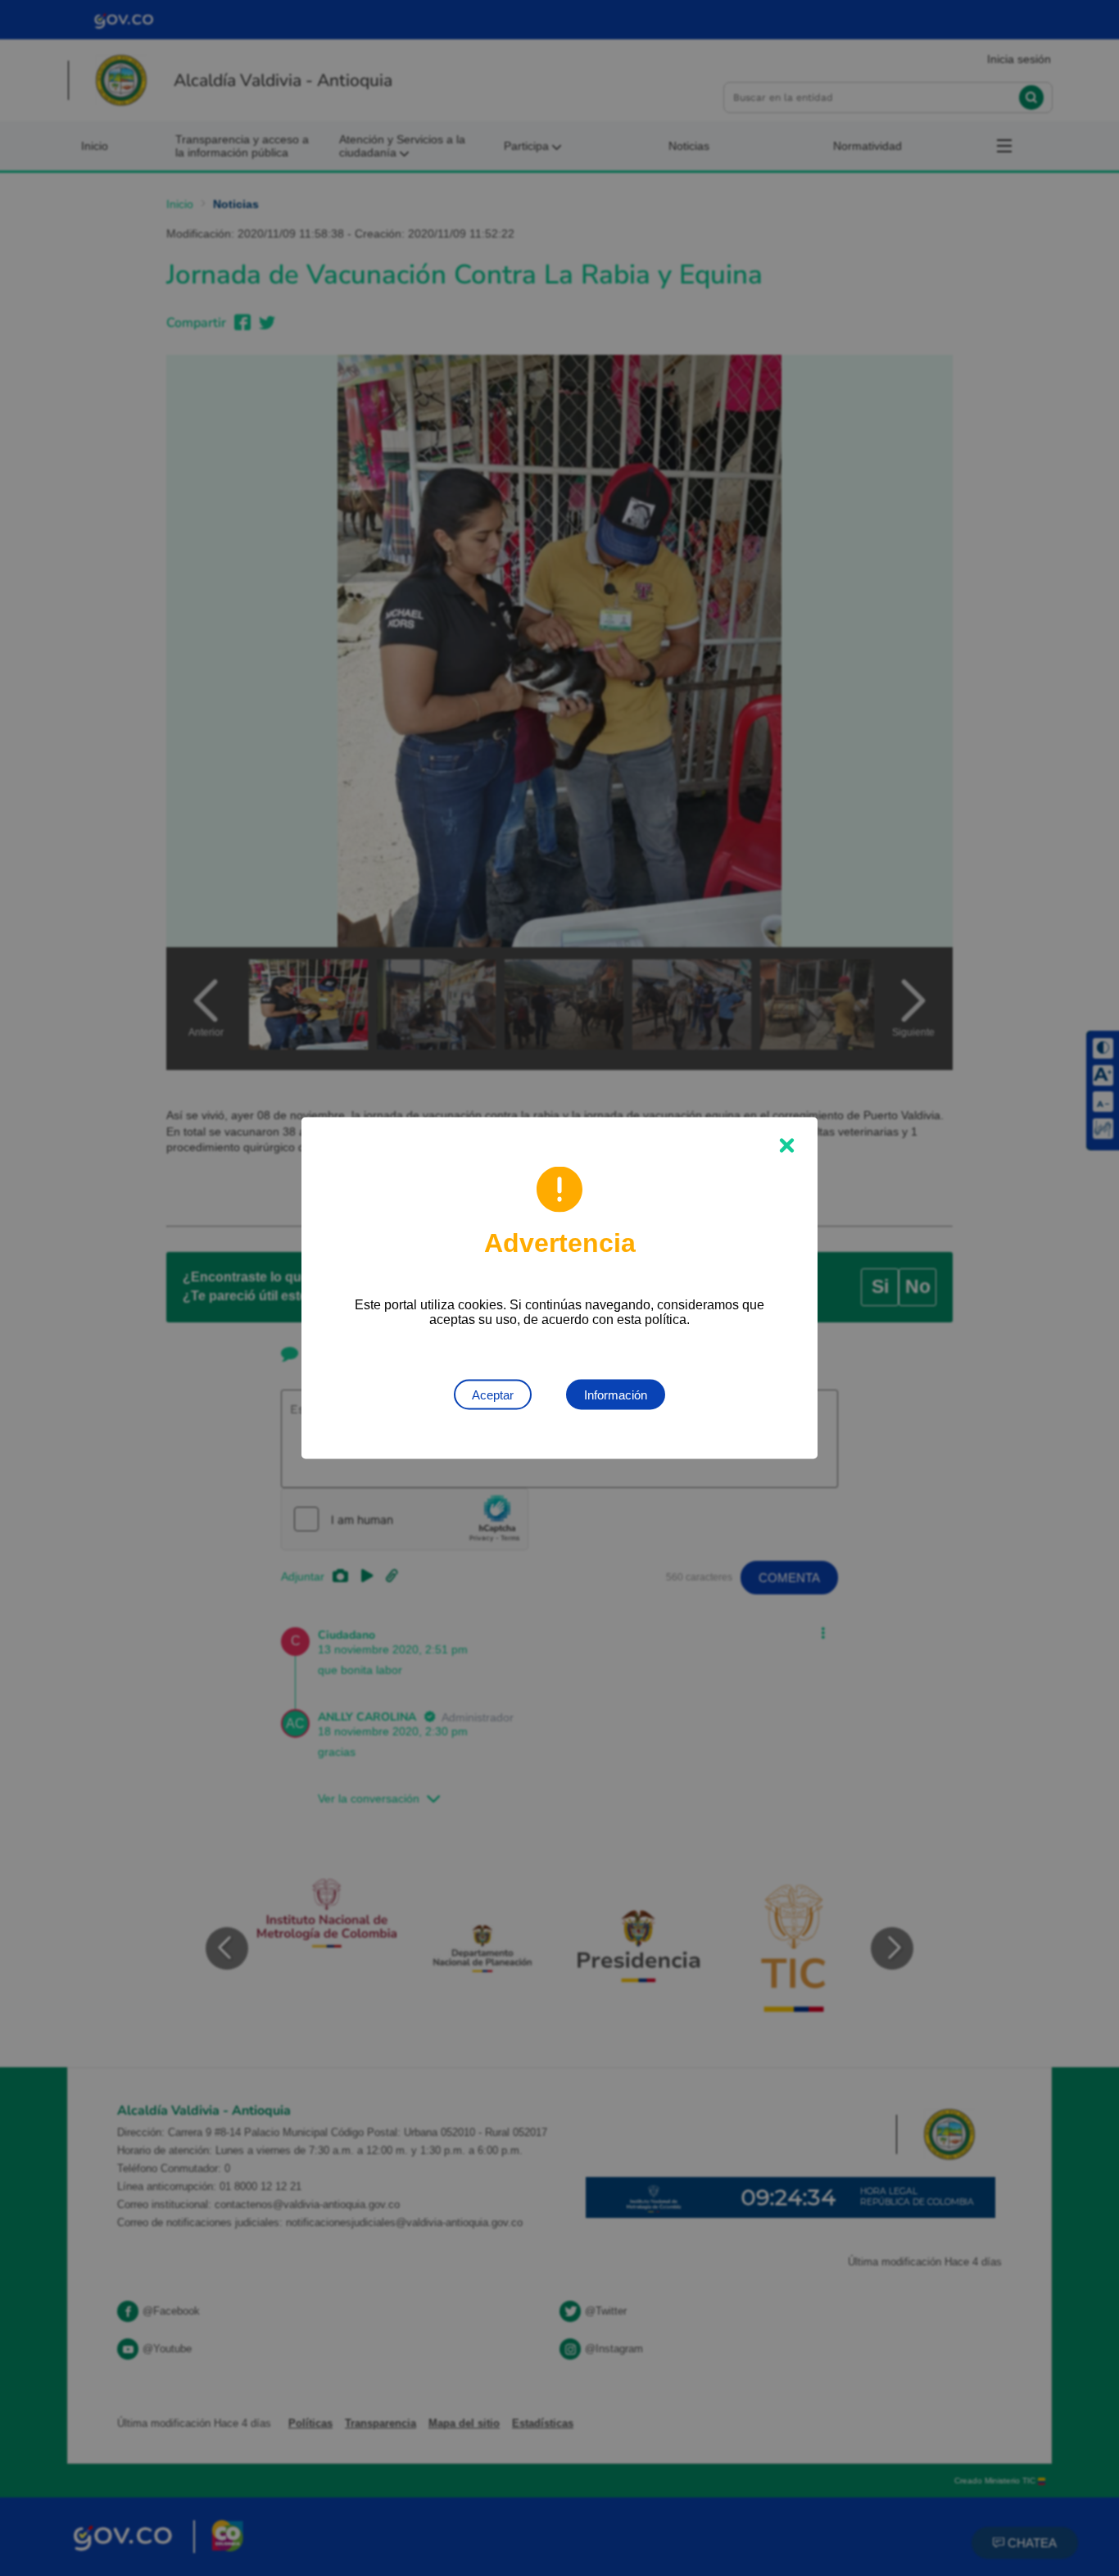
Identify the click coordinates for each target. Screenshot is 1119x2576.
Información (616, 1395)
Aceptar (493, 1395)
